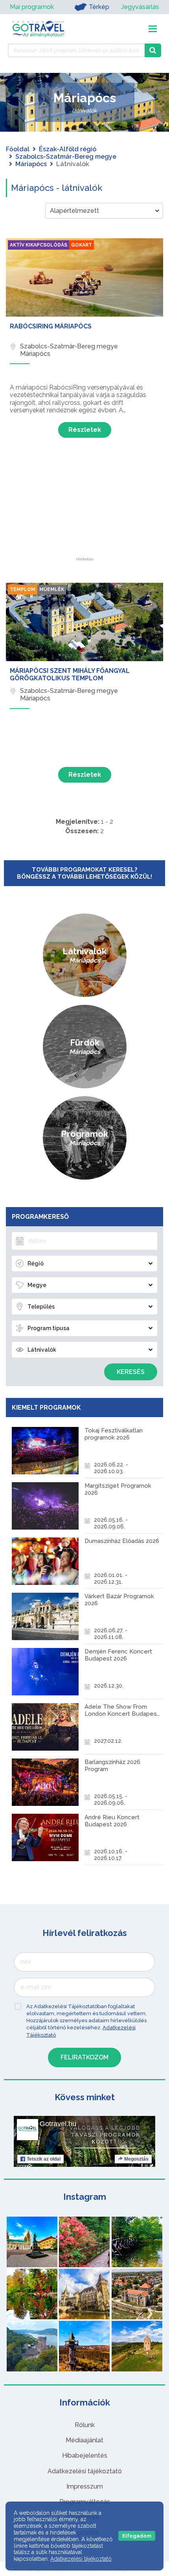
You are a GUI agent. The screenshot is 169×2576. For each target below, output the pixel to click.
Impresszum (85, 2486)
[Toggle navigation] (153, 29)
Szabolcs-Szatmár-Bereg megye (66, 157)
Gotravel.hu (58, 2124)
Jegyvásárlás (140, 7)
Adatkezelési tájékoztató (85, 2471)
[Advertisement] (84, 508)
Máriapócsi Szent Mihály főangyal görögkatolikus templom (70, 674)
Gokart (82, 245)
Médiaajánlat (84, 2440)
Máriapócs (31, 164)
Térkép (99, 7)
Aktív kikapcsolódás (39, 245)
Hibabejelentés (85, 2455)
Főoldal (18, 149)
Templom (23, 589)
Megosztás (136, 2159)
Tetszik (44, 2159)
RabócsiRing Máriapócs (51, 326)
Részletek (85, 430)
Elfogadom (137, 2536)
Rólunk (85, 2425)
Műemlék (52, 589)
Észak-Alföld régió (68, 149)
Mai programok (32, 7)
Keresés (131, 1372)
